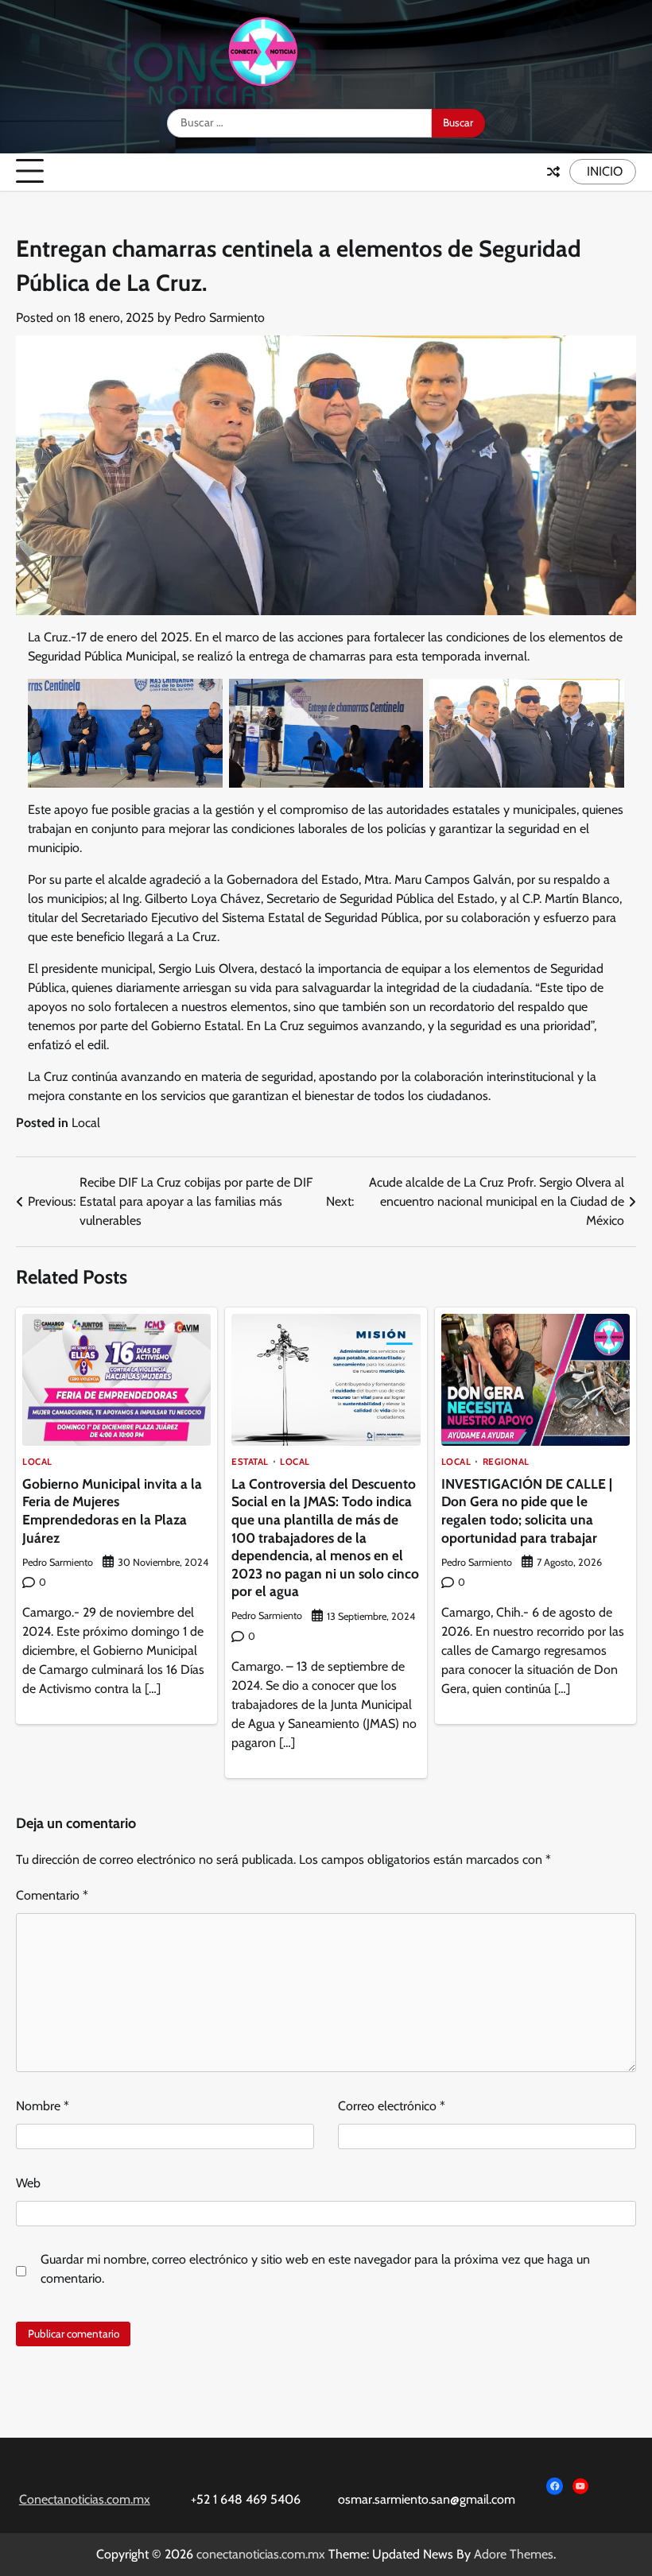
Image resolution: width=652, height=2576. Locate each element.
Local (86, 1123)
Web (28, 2183)
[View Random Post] (553, 172)
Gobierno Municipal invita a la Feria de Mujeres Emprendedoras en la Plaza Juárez (112, 1511)
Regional (506, 1462)
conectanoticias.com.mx (261, 2554)
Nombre (43, 2106)
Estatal (250, 1462)
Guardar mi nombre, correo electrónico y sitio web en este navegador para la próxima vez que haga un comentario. (315, 2269)
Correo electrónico (392, 2106)
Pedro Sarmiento (219, 318)
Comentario (52, 1895)
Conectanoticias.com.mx (85, 2499)
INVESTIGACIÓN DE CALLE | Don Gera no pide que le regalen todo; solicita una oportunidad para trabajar (527, 1511)
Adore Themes (514, 2554)
